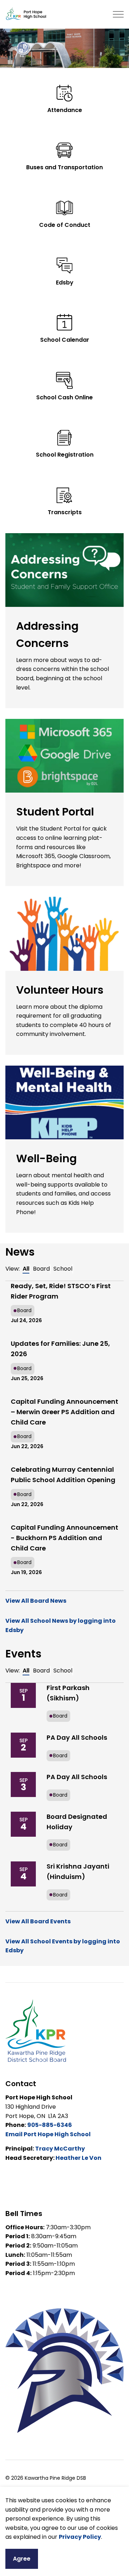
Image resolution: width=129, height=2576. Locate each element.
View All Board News (36, 1601)
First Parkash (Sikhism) (68, 1693)
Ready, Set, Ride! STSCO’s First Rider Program (61, 1291)
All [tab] (26, 1269)
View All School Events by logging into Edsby (63, 1946)
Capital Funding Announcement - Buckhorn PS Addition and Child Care (64, 1538)
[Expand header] (118, 14)
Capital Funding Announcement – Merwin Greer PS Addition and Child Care (64, 1412)
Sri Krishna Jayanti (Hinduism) (78, 1871)
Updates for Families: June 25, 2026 (60, 1349)
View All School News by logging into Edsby (61, 1625)
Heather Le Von (78, 2158)
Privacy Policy (80, 2537)
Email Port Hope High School (48, 2134)
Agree (22, 2559)
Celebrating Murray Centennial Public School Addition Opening (63, 1475)
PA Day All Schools (77, 1737)
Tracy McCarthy (60, 2149)
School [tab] (63, 1269)
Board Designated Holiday (77, 1822)
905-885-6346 (50, 2125)
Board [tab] (41, 1269)
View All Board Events (38, 1921)
